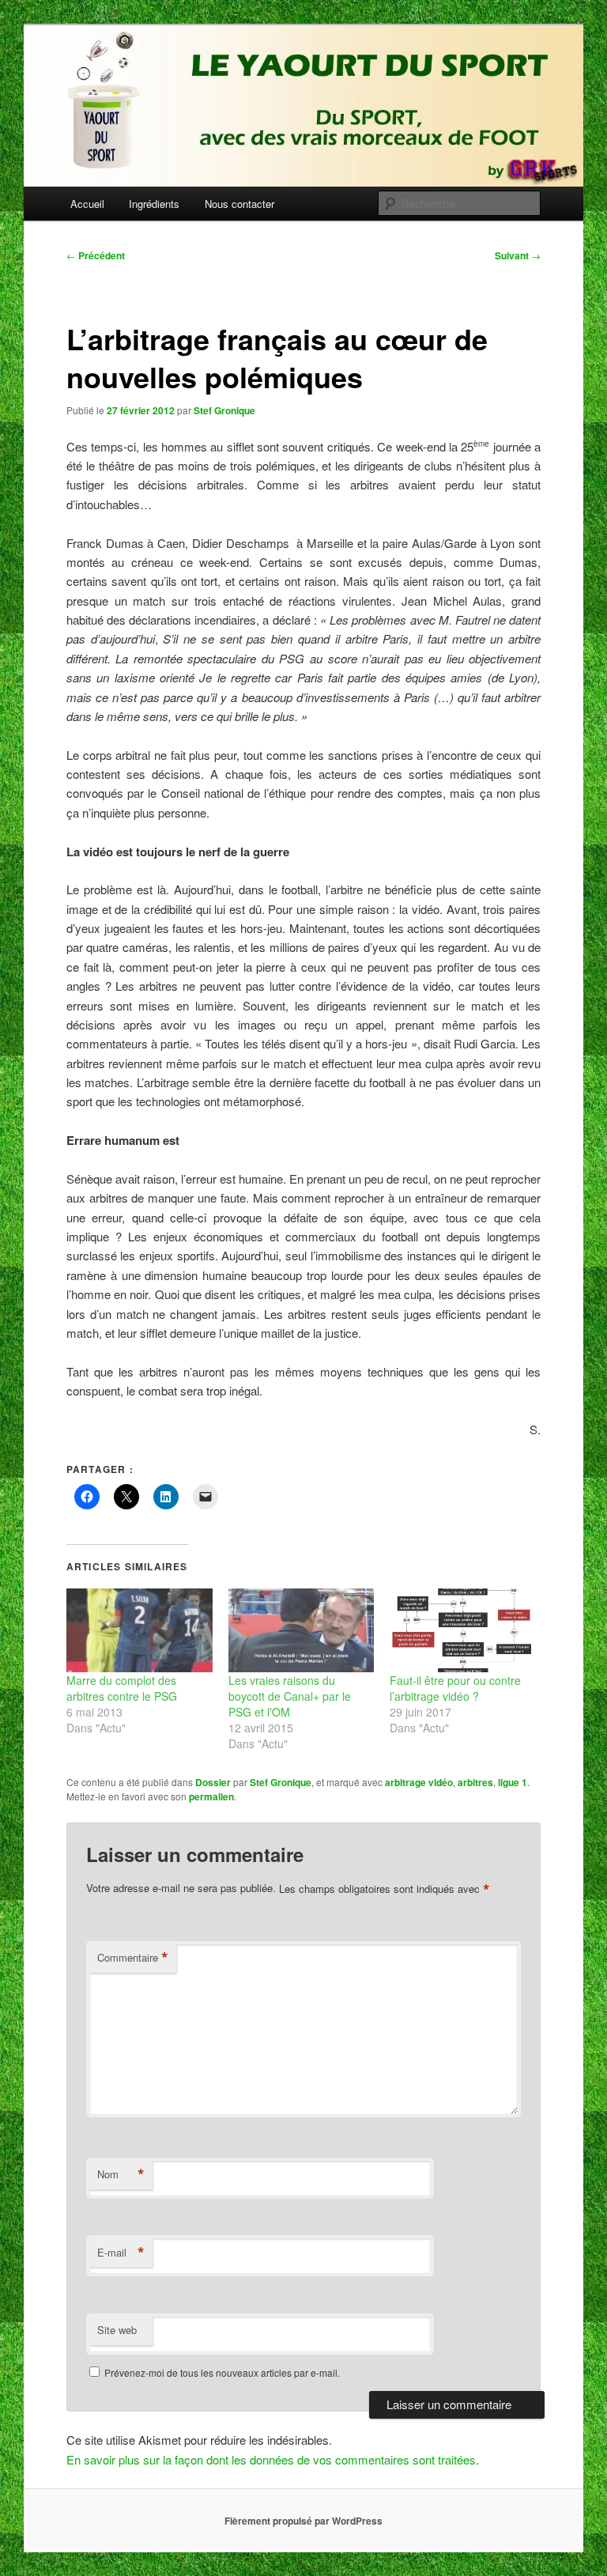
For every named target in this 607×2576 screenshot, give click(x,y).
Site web (117, 2330)
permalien (211, 1796)
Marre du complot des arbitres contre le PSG (122, 1688)
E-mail (121, 2253)
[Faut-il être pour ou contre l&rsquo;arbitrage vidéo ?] (463, 1630)
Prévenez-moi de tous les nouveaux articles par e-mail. (222, 2372)
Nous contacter (239, 204)
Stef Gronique (224, 410)
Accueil (87, 204)
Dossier (213, 1782)
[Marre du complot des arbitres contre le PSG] (139, 1630)
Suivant (518, 255)
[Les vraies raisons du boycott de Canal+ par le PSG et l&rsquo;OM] (302, 1630)
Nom (121, 2174)
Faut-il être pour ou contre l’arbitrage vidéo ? (455, 1688)
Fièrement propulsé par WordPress (303, 2521)
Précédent (96, 255)
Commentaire (133, 1958)
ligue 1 (513, 1782)
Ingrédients (154, 204)
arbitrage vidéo (419, 1782)
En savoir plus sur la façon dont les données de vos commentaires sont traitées (271, 2459)
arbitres (475, 1782)
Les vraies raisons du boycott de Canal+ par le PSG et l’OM (290, 1696)
